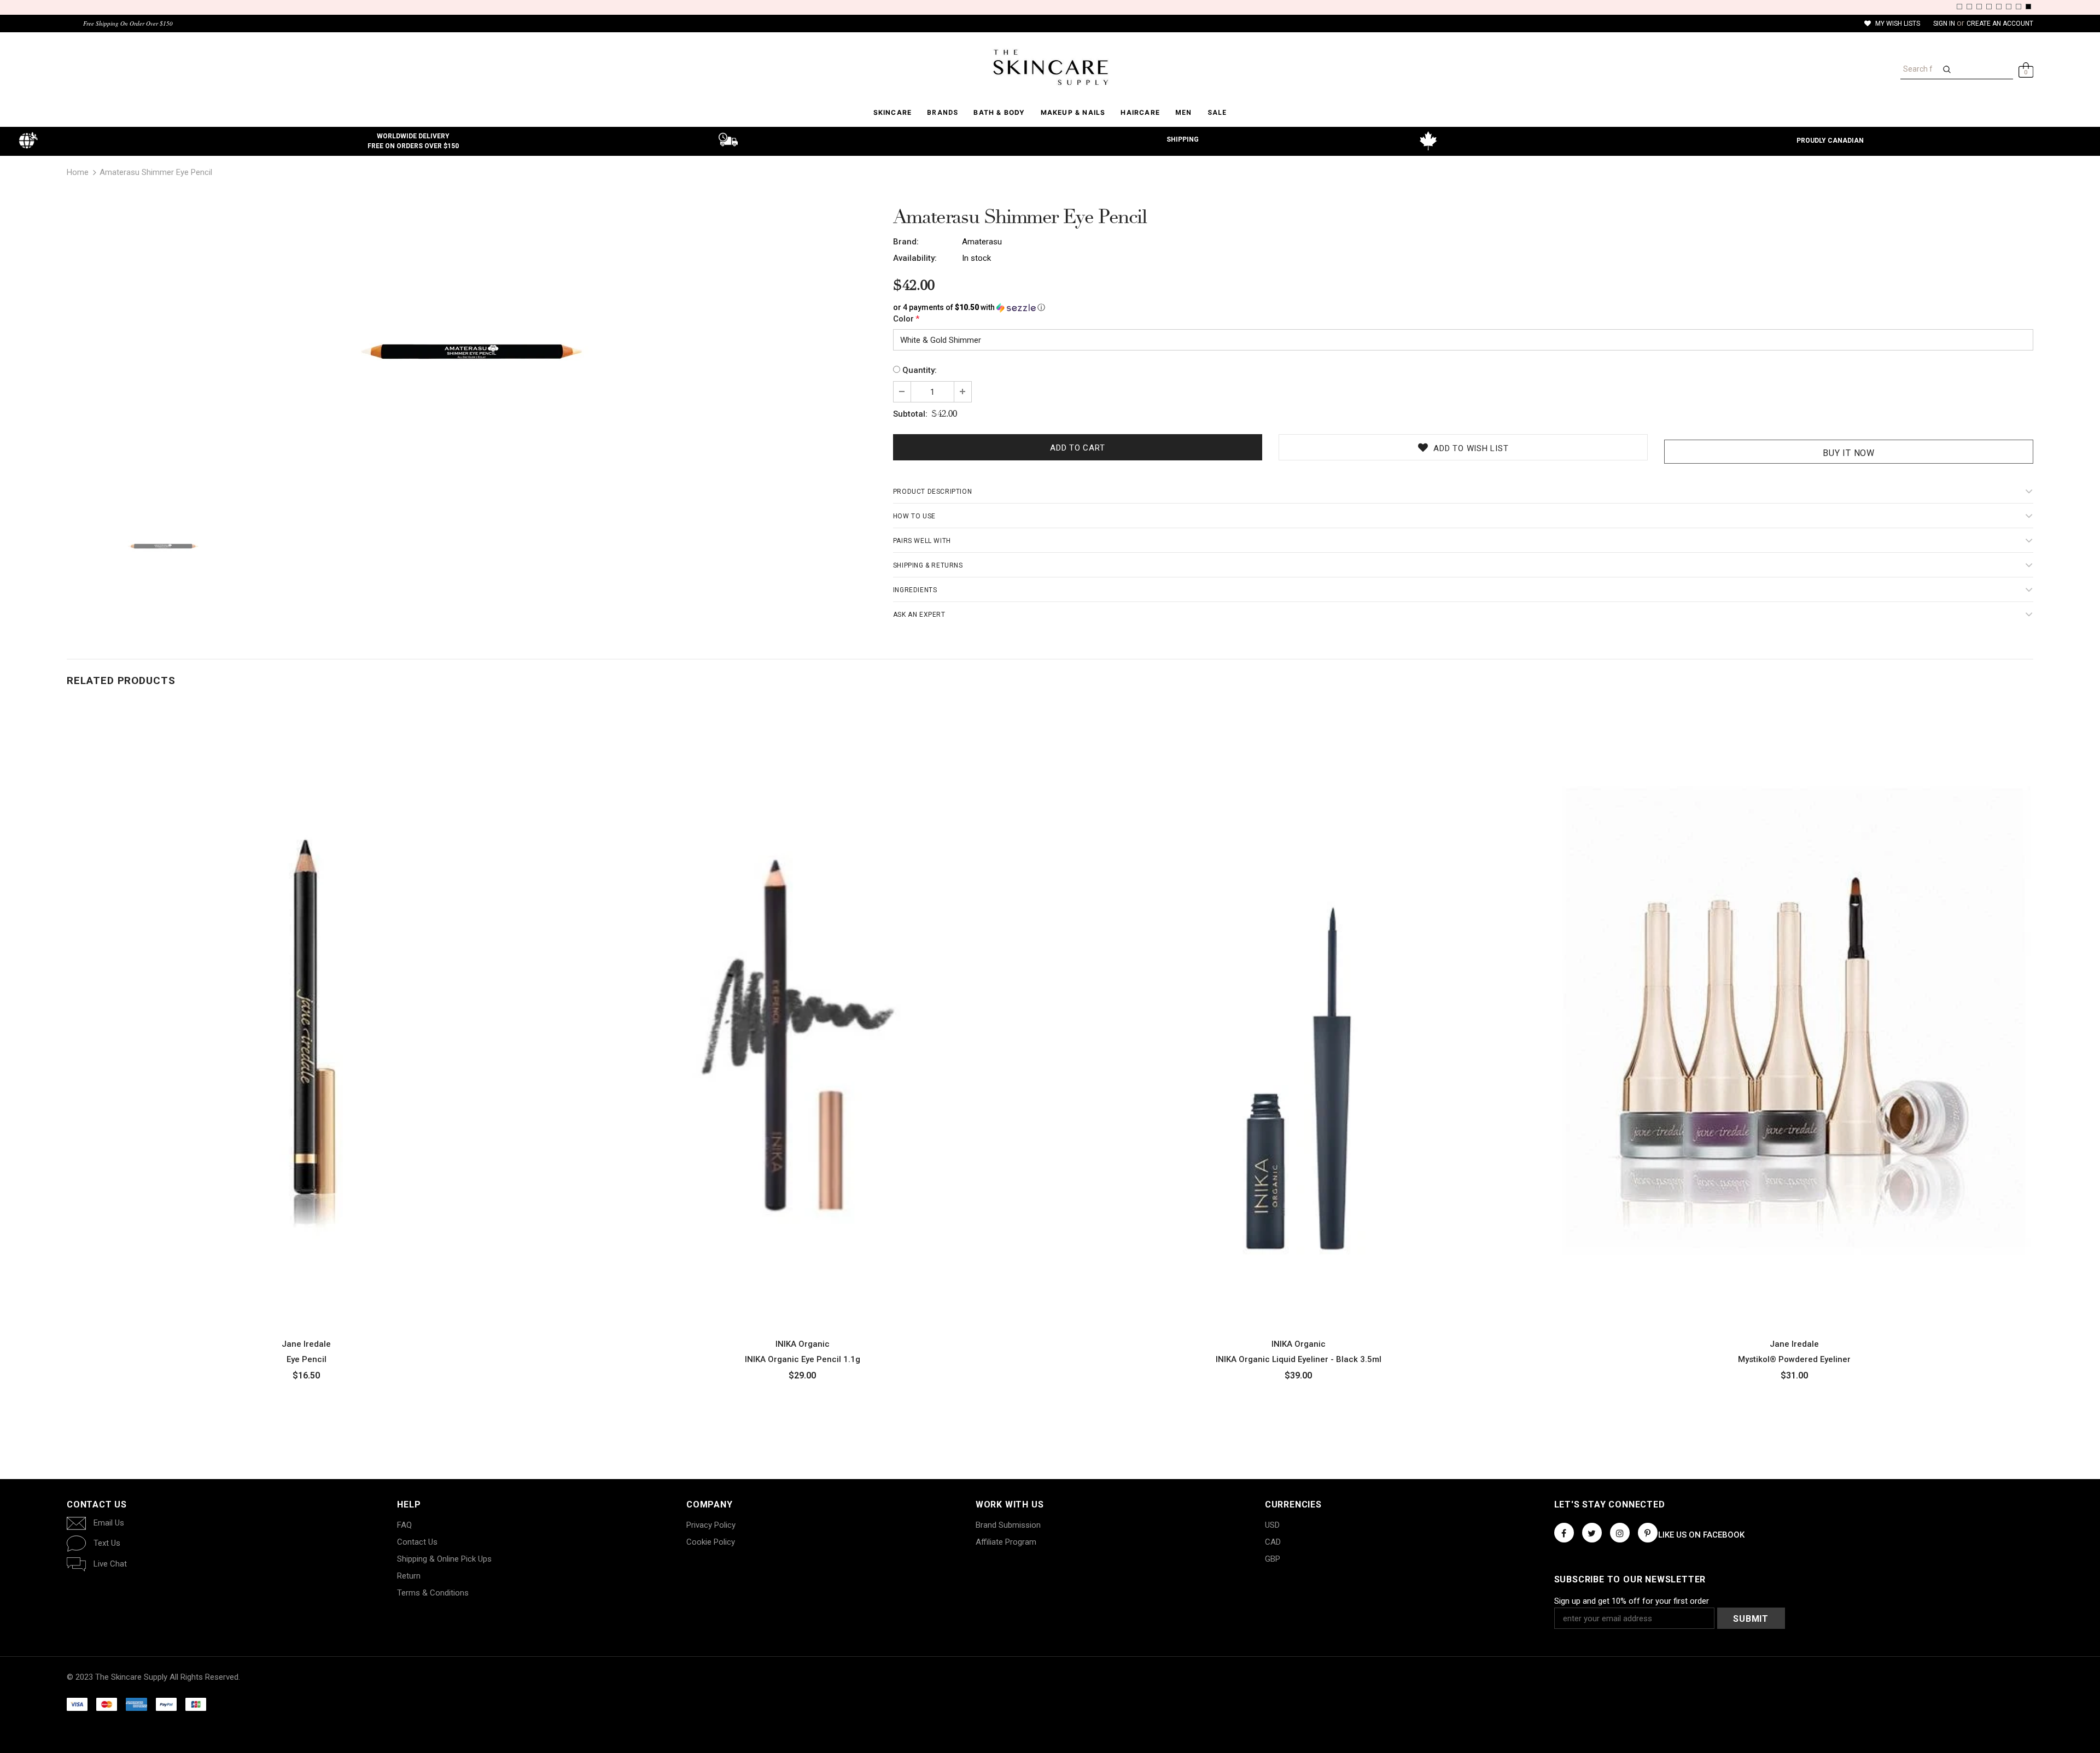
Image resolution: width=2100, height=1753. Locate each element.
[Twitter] (1592, 1533)
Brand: (906, 242)
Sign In (1945, 24)
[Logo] (1050, 67)
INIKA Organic (803, 1344)
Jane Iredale (306, 1344)
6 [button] (2009, 7)
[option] (472, 348)
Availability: (915, 258)
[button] (1463, 308)
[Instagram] (1620, 1533)
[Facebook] (1564, 1533)
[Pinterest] (1648, 1533)
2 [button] (1969, 7)
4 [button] (1989, 7)
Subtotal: (910, 414)
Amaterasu (982, 242)
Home (78, 172)
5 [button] (1999, 7)
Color (906, 319)
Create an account (2000, 24)
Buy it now (1849, 453)
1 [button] (1959, 7)
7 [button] (2019, 7)
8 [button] (2028, 7)
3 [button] (1979, 7)
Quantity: (920, 370)
